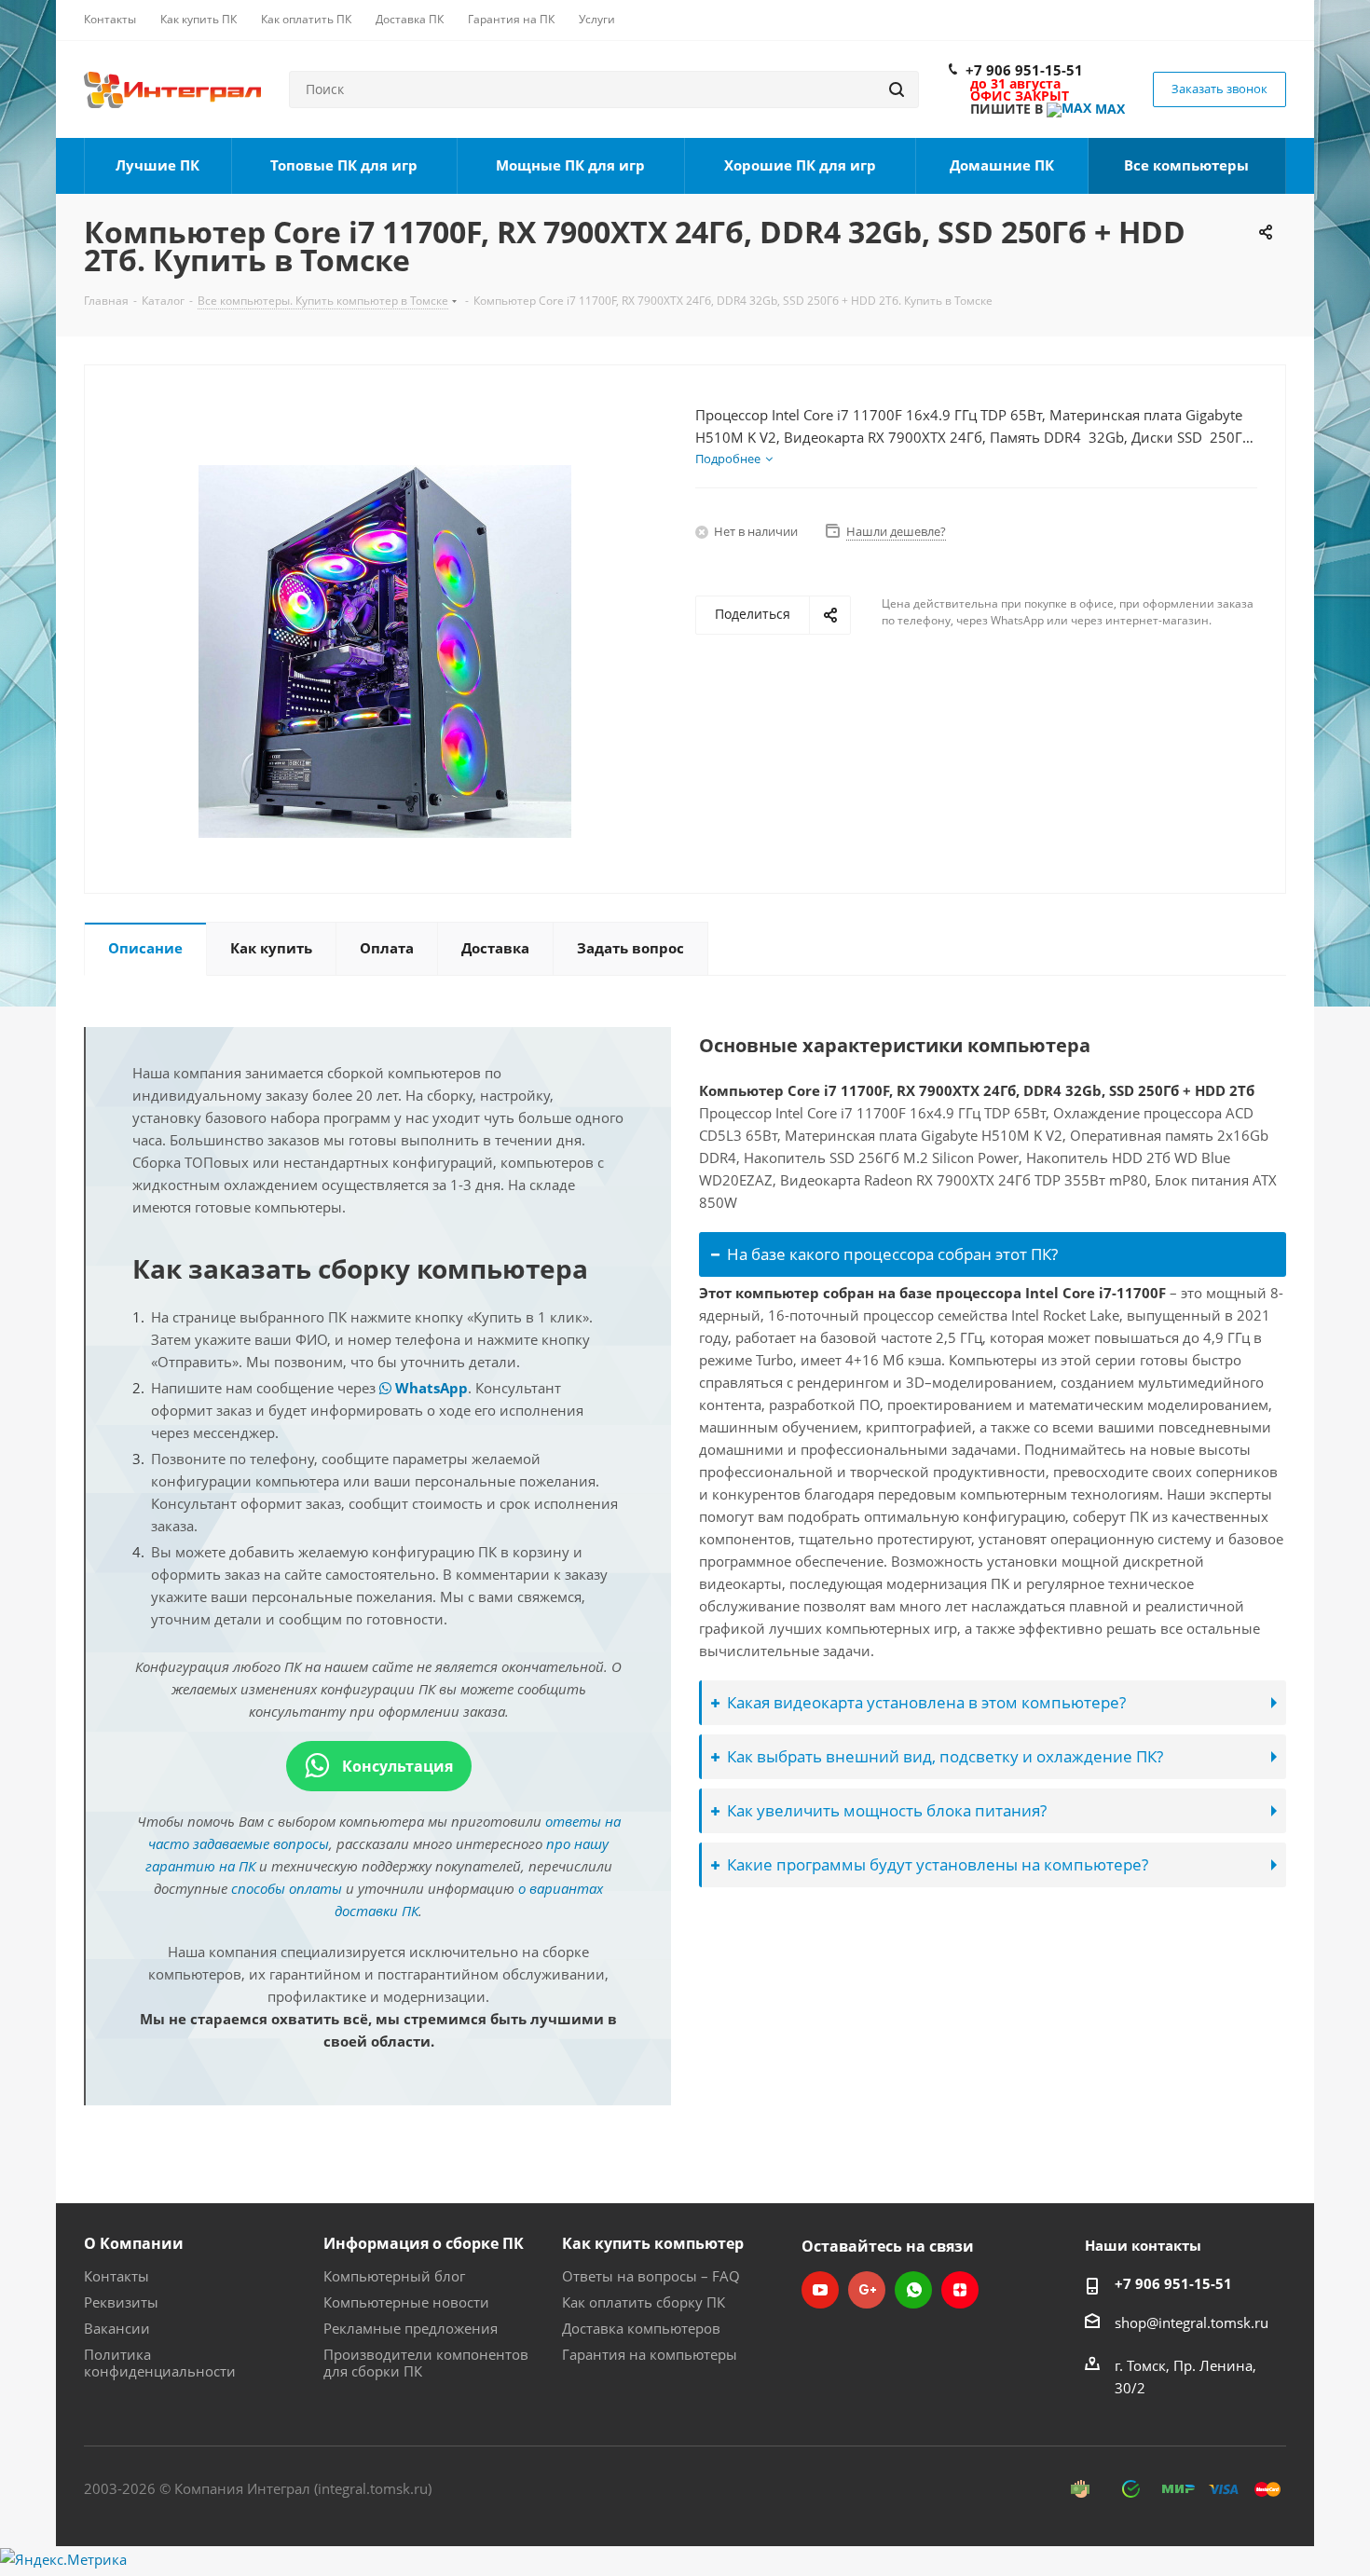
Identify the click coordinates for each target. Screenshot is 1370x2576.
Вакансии (117, 2328)
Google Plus (867, 2290)
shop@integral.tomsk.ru (1192, 2323)
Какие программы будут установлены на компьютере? (938, 1864)
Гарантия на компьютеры (650, 2354)
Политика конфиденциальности (160, 2363)
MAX (1108, 109)
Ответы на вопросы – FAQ (651, 2276)
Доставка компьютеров (641, 2328)
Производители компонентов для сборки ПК (426, 2363)
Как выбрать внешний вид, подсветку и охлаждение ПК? (945, 1756)
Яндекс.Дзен (960, 2290)
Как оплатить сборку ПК (644, 2302)
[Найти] (897, 89)
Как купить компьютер (653, 2243)
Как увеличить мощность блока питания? (887, 1810)
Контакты (116, 2276)
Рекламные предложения (411, 2328)
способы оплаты (287, 1888)
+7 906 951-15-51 (1024, 70)
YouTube (820, 2290)
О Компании (134, 2243)
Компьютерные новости (406, 2302)
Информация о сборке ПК (424, 2243)
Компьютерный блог (394, 2276)
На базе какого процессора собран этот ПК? (892, 1254)
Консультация (396, 1766)
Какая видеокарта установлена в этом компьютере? (926, 1702)
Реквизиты (121, 2302)
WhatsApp (430, 1388)
